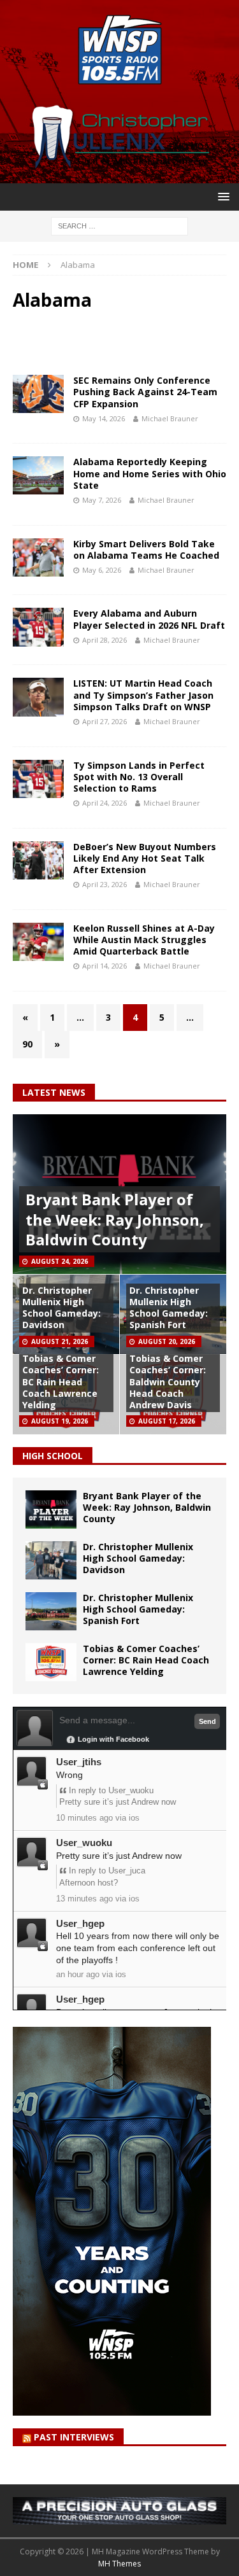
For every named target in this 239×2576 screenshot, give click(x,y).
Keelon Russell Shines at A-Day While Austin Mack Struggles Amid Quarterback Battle (144, 940)
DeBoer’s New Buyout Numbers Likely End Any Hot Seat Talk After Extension (145, 858)
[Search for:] (119, 225)
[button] (221, 196)
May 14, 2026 (104, 418)
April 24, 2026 (105, 803)
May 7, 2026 (102, 500)
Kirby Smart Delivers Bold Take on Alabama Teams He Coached (146, 549)
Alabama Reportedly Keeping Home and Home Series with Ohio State (150, 473)
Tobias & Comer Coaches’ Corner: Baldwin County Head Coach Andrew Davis (168, 1382)
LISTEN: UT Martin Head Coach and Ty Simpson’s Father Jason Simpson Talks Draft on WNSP (143, 695)
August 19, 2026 (60, 1421)
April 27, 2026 (105, 721)
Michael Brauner (170, 418)
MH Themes (119, 2564)
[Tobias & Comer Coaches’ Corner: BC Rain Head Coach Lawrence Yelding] (51, 1662)
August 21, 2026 (60, 1341)
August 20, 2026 (167, 1341)
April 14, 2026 (105, 966)
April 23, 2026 (105, 884)
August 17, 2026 (167, 1421)
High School (53, 1456)
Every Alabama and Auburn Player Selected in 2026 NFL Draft (149, 619)
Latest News (54, 1092)
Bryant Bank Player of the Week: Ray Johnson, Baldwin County (115, 1219)
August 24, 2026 (60, 1261)
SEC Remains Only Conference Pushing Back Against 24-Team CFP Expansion (145, 392)
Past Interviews (74, 2437)
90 (27, 1044)
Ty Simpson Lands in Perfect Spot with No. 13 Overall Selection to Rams (139, 777)
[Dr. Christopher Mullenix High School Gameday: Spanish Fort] (51, 1611)
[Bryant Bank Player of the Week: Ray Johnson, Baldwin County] (51, 1509)
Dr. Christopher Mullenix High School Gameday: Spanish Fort (169, 1308)
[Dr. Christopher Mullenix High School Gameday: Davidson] (51, 1560)
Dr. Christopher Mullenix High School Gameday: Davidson (62, 1308)
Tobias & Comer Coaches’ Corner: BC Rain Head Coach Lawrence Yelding (61, 1382)
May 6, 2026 (102, 570)
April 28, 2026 (105, 640)
